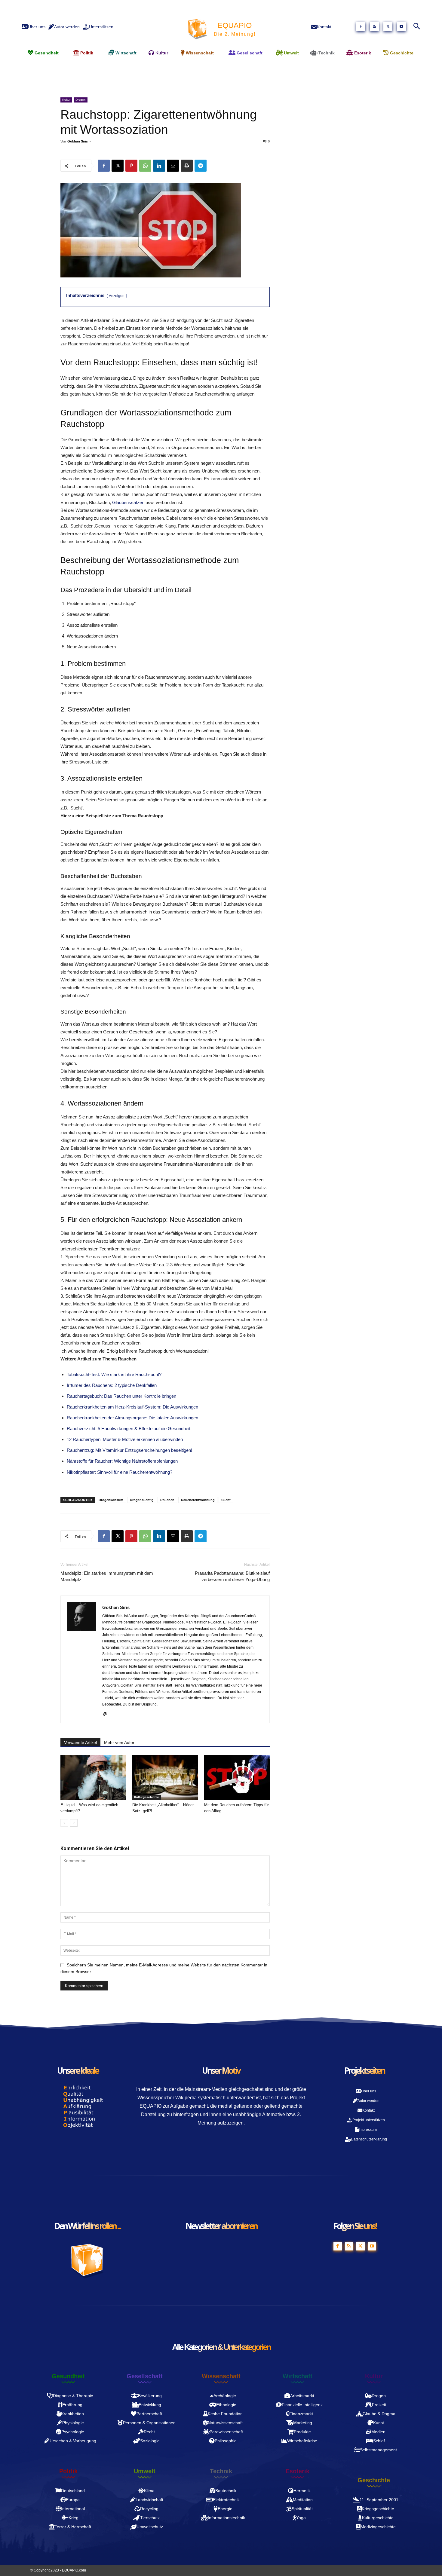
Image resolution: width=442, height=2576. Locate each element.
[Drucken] (187, 166)
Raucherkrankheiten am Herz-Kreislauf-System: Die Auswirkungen (132, 1407)
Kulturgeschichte (147, 1797)
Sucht (226, 1500)
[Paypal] (107, 1715)
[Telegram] (201, 166)
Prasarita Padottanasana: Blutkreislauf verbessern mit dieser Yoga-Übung (232, 1576)
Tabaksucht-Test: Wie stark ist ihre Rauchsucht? (114, 1374)
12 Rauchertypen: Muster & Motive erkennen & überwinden (125, 1439)
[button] (416, 27)
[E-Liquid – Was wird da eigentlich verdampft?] (93, 1777)
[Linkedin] (159, 166)
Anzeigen (117, 296)
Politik (68, 2471)
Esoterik (298, 2471)
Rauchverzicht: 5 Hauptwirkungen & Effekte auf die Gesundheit (129, 1429)
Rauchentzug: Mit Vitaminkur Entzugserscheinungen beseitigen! (129, 1450)
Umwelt (145, 2471)
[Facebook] (361, 27)
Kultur (66, 100)
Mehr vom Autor (119, 1742)
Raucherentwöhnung (198, 1500)
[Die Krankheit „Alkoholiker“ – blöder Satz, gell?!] (165, 1777)
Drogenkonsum (111, 1500)
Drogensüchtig (142, 1500)
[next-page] (74, 1823)
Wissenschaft (221, 2376)
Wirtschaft (298, 2376)
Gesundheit (68, 2376)
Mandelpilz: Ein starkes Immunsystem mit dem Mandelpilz (107, 1576)
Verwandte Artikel (80, 1742)
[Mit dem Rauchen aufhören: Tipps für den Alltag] (237, 1777)
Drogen (81, 100)
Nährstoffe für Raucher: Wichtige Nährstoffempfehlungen (122, 1461)
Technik (221, 2471)
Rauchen (167, 1500)
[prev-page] (64, 1823)
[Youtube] (401, 27)
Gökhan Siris (78, 141)
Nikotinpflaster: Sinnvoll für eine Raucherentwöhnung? (120, 1472)
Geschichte (374, 2480)
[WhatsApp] (145, 166)
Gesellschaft (145, 2376)
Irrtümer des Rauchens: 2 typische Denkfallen (112, 1385)
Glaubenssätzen (128, 502)
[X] (388, 27)
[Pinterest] (131, 166)
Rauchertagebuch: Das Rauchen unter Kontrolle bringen (121, 1396)
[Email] (173, 166)
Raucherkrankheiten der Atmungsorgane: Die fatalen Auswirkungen (132, 1418)
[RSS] (374, 27)
